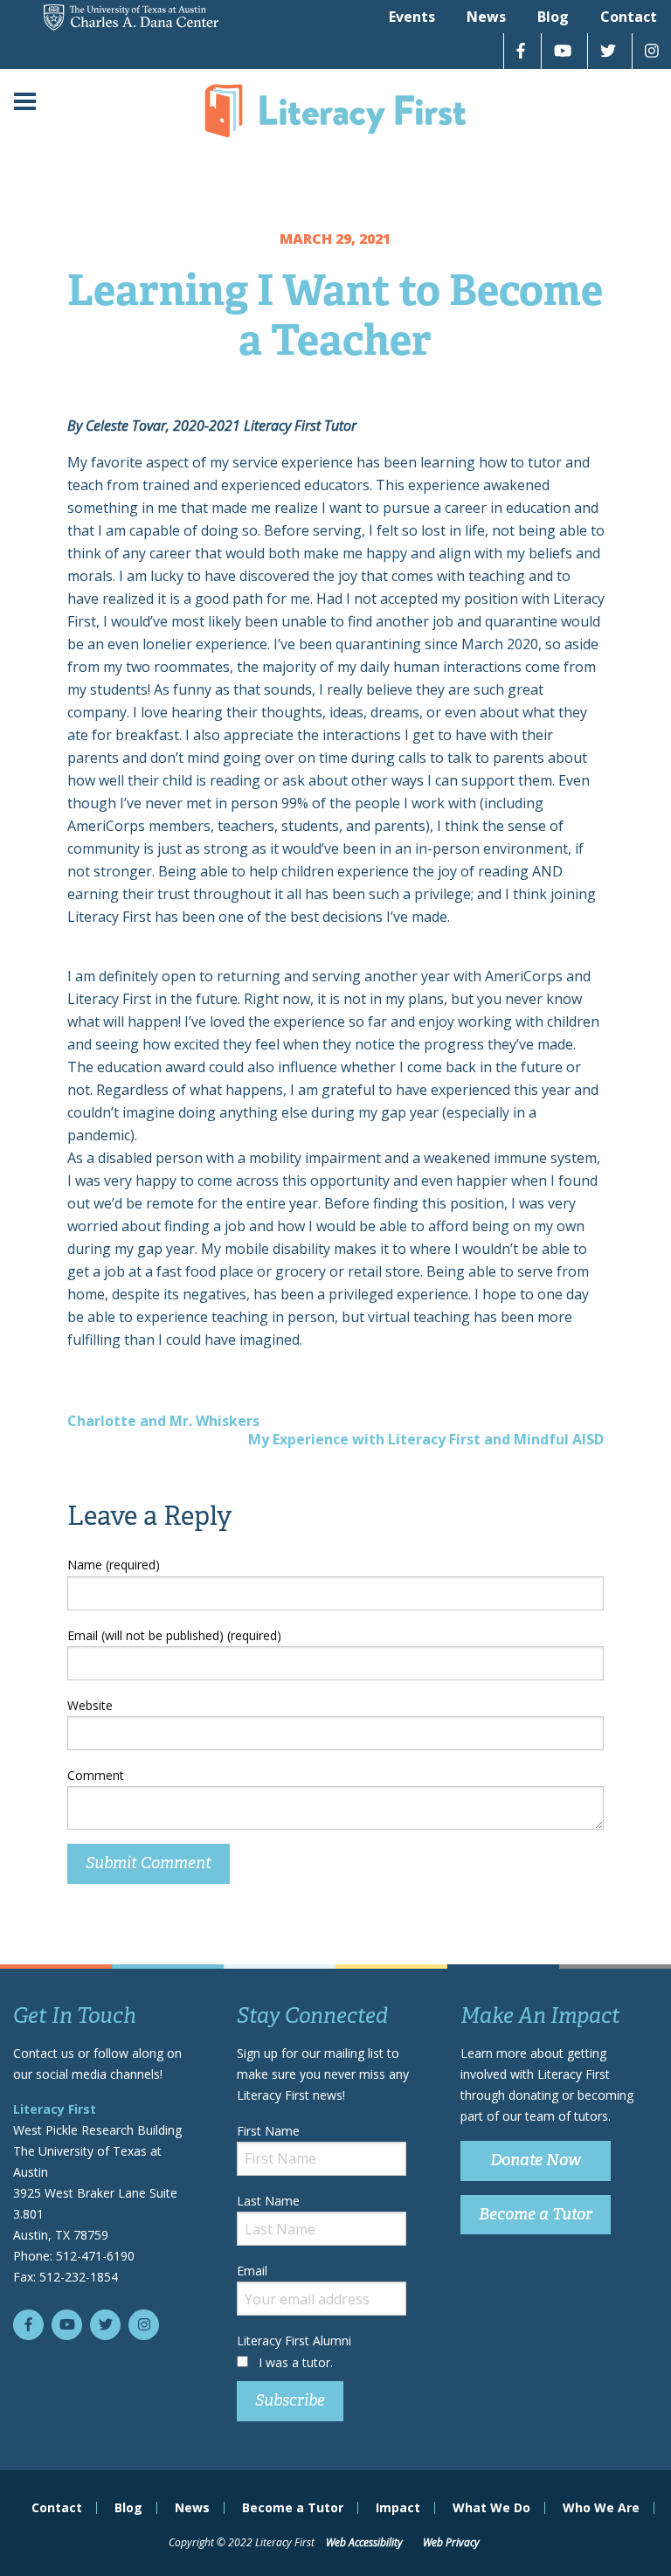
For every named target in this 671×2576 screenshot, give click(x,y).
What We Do (491, 2508)
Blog (553, 17)
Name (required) (114, 1565)
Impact (398, 2508)
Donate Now (536, 2160)
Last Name (268, 2201)
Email (252, 2271)
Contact (629, 17)
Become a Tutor (536, 2214)
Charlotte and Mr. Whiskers (163, 1421)
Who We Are (601, 2508)
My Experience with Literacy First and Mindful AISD (426, 1439)
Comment (96, 1775)
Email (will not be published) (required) (174, 1635)
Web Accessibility (364, 2542)
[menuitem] (412, 17)
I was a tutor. (296, 2362)
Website (90, 1705)
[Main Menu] (25, 104)
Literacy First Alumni (294, 2341)
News (486, 17)
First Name (268, 2131)
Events (412, 17)
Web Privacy (451, 2542)
